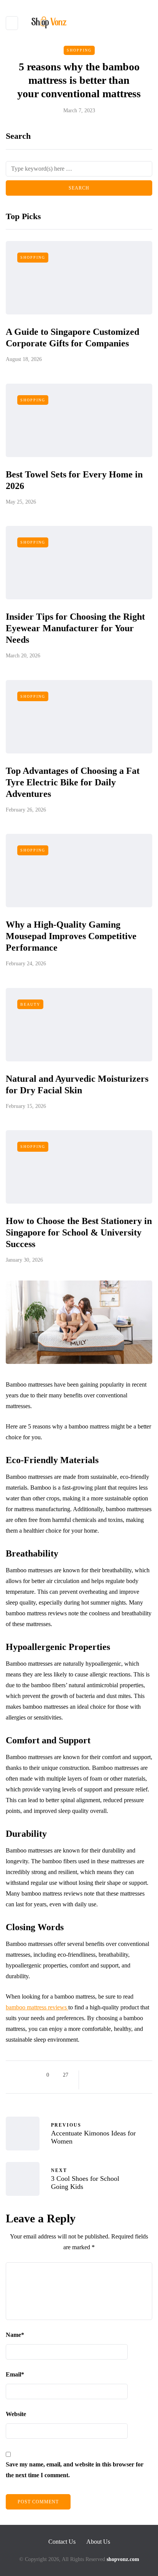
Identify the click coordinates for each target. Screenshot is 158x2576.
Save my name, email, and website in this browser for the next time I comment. (75, 2470)
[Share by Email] (91, 2084)
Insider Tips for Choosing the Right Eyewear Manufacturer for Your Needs (75, 628)
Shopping (79, 50)
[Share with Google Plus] (111, 2075)
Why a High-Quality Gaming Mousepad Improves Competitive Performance (71, 936)
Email (15, 2374)
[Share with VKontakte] (139, 2075)
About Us (98, 2542)
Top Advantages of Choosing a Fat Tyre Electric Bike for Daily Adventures (73, 782)
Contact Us (62, 2542)
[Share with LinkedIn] (120, 2075)
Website (16, 2414)
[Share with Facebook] (91, 2075)
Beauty (30, 1004)
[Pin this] (130, 2075)
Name (15, 2335)
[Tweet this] (101, 2075)
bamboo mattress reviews (37, 2007)
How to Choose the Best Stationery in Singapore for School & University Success (79, 1232)
